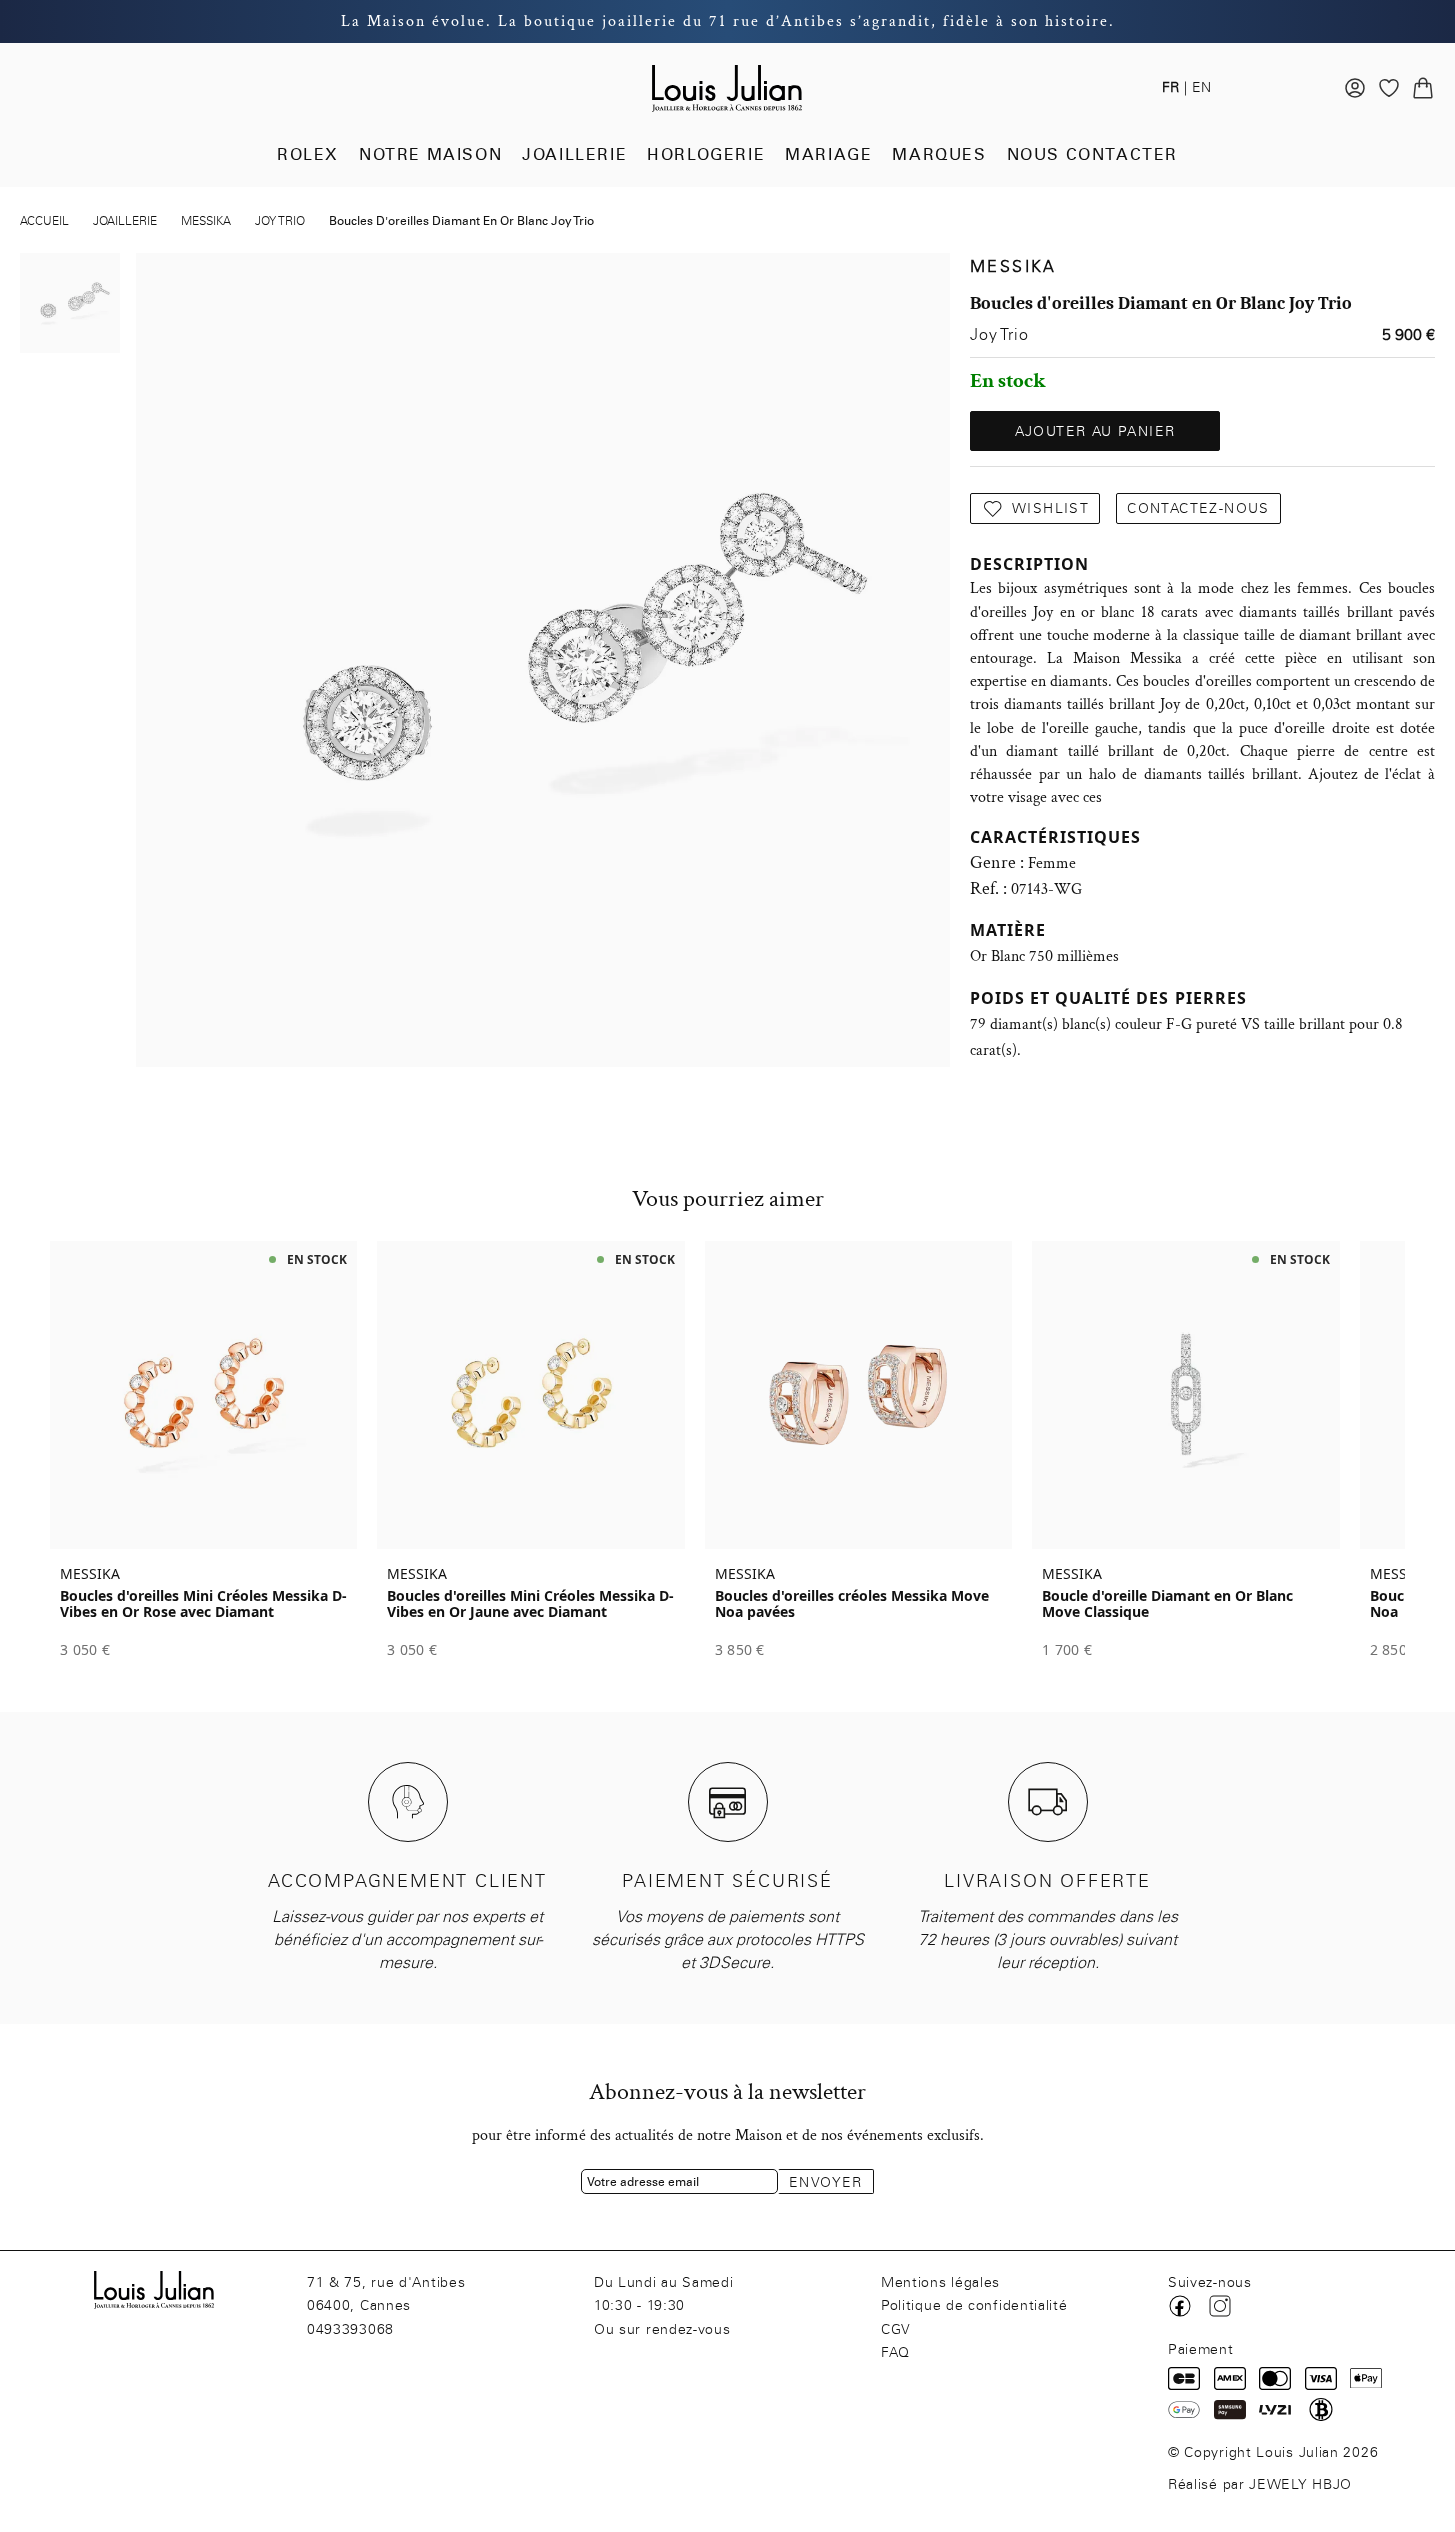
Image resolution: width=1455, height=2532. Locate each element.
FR (1170, 87)
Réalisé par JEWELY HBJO (1260, 2484)
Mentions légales (940, 2282)
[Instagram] (1220, 2306)
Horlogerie (706, 154)
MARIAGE (828, 154)
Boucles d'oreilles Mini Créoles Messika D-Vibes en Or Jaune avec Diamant (530, 1604)
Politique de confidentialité (974, 2305)
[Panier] (1423, 88)
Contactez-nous (1198, 508)
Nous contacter (1092, 154)
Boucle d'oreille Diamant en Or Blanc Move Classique (1167, 1604)
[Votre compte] (1355, 88)
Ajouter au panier (1095, 431)
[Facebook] (1180, 2306)
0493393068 (350, 2329)
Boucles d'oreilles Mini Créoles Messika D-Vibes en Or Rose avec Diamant (203, 1604)
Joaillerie (574, 154)
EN (1201, 87)
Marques (939, 154)
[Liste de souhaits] (1389, 88)
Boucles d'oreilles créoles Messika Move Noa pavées (852, 1604)
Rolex (308, 154)
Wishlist (1050, 508)
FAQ (895, 2352)
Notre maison (430, 154)
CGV (896, 2329)
